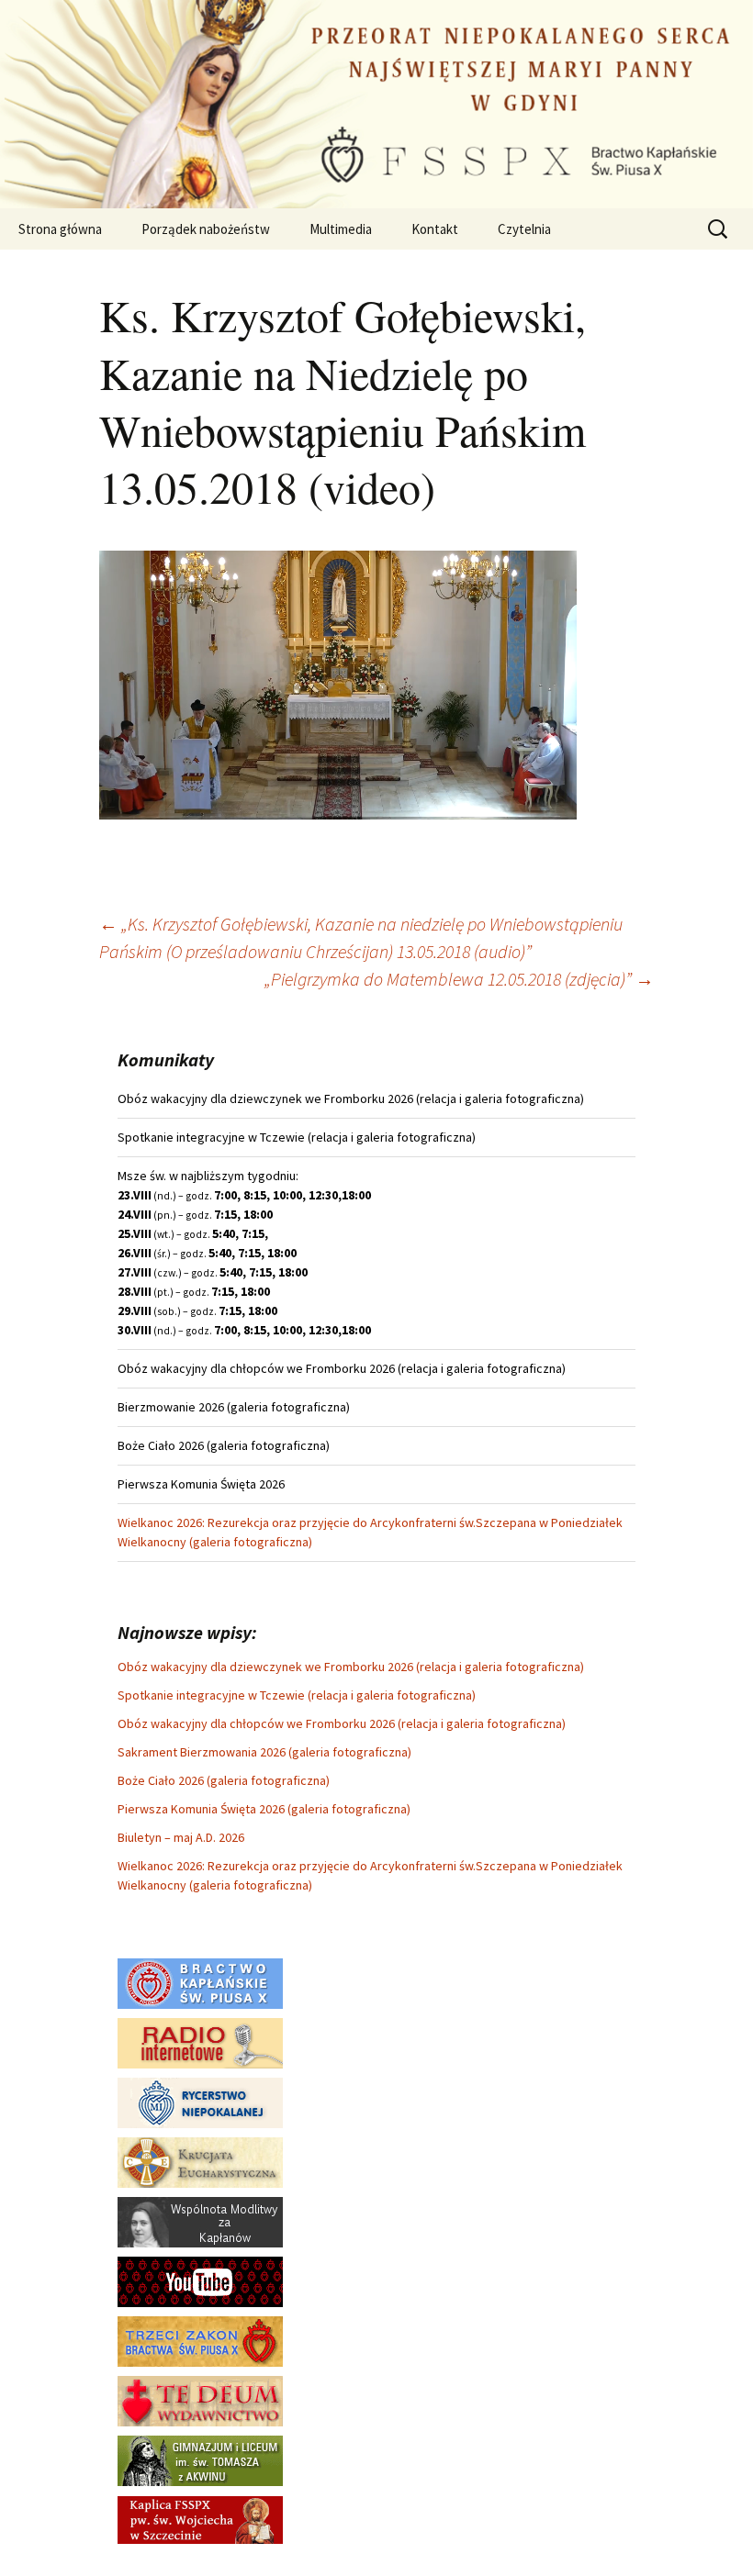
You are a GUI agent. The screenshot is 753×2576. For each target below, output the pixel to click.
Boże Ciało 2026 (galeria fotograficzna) (224, 1780)
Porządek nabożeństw (206, 229)
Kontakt (435, 229)
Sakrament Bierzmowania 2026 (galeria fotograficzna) (264, 1752)
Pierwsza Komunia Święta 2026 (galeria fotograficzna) (264, 1809)
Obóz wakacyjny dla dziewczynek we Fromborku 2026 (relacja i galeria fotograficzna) (351, 1667)
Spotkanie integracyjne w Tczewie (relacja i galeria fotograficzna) (297, 1695)
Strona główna (60, 229)
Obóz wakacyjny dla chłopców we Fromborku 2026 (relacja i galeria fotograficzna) (342, 1723)
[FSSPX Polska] (200, 2280)
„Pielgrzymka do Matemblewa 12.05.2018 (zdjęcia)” (459, 979)
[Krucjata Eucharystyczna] (200, 2161)
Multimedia (341, 229)
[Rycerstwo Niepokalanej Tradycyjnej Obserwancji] (200, 2102)
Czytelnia (524, 229)
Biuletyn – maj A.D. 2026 (181, 1837)
